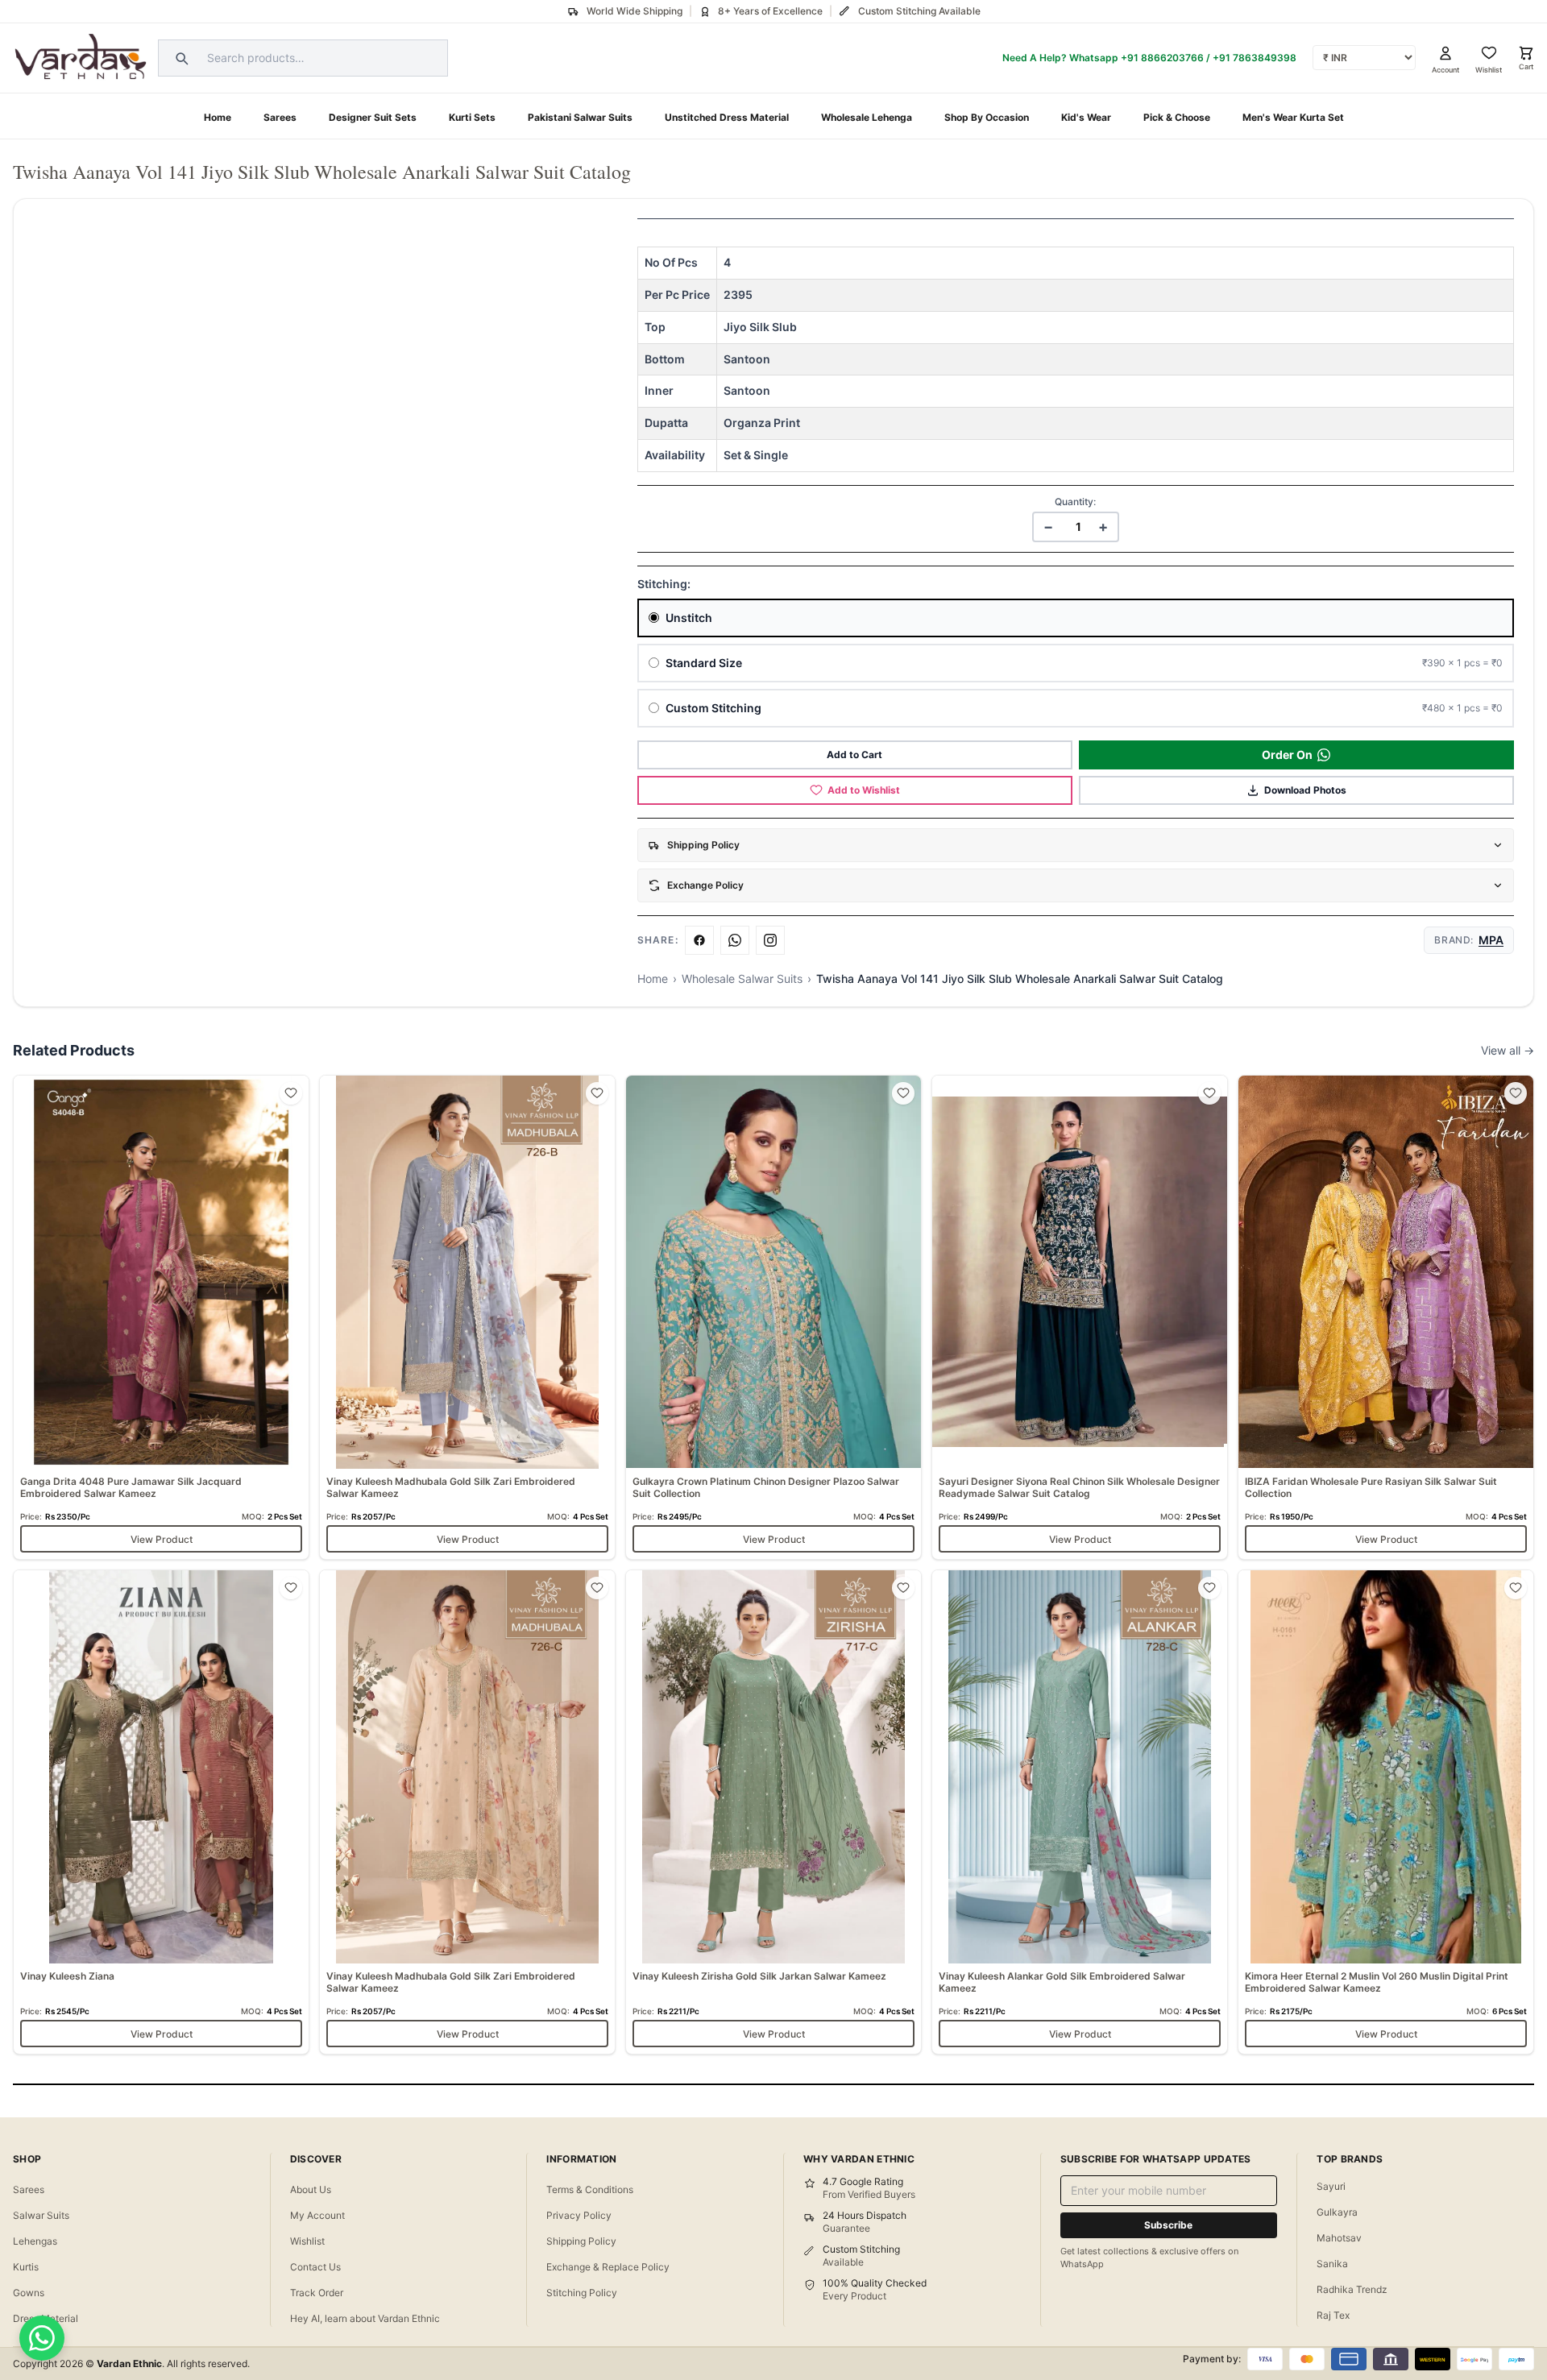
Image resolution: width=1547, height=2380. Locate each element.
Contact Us (315, 2267)
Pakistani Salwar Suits (580, 117)
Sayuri (1331, 2186)
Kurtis (26, 2267)
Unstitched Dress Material (727, 117)
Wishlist (307, 2241)
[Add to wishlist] (291, 1093)
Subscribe (1168, 2225)
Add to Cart (854, 755)
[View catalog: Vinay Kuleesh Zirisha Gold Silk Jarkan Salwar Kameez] (773, 1812)
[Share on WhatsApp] (735, 940)
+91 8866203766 (1162, 58)
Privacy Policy (579, 2215)
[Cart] (1526, 53)
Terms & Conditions (590, 2189)
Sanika (1332, 2264)
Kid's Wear (1086, 117)
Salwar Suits (41, 2215)
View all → (1508, 1050)
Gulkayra (1337, 2212)
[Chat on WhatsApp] (42, 2338)
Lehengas (35, 2241)
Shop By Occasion (987, 117)
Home (218, 117)
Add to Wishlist (864, 790)
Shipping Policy (581, 2241)
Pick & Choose (1177, 117)
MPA (1491, 940)
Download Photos (1305, 790)
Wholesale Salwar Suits (742, 979)
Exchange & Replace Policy (608, 2267)
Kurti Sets (472, 117)
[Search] (180, 58)
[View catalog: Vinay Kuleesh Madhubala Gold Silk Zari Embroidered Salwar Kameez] (467, 1317)
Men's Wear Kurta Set (1293, 117)
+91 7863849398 (1255, 58)
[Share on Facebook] (699, 940)
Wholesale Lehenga (867, 117)
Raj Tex (1333, 2315)
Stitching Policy (582, 2293)
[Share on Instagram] (770, 940)
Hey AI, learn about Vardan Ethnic (365, 2318)
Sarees (280, 117)
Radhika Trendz (1352, 2289)
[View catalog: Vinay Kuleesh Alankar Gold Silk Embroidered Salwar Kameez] (1080, 1812)
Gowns (29, 2293)
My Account (317, 2215)
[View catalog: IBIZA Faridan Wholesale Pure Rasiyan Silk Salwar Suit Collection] (1386, 1317)
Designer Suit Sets (373, 117)
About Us (311, 2189)
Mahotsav (1339, 2238)
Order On (1287, 755)
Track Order (317, 2293)
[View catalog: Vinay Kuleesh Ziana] (161, 1812)
